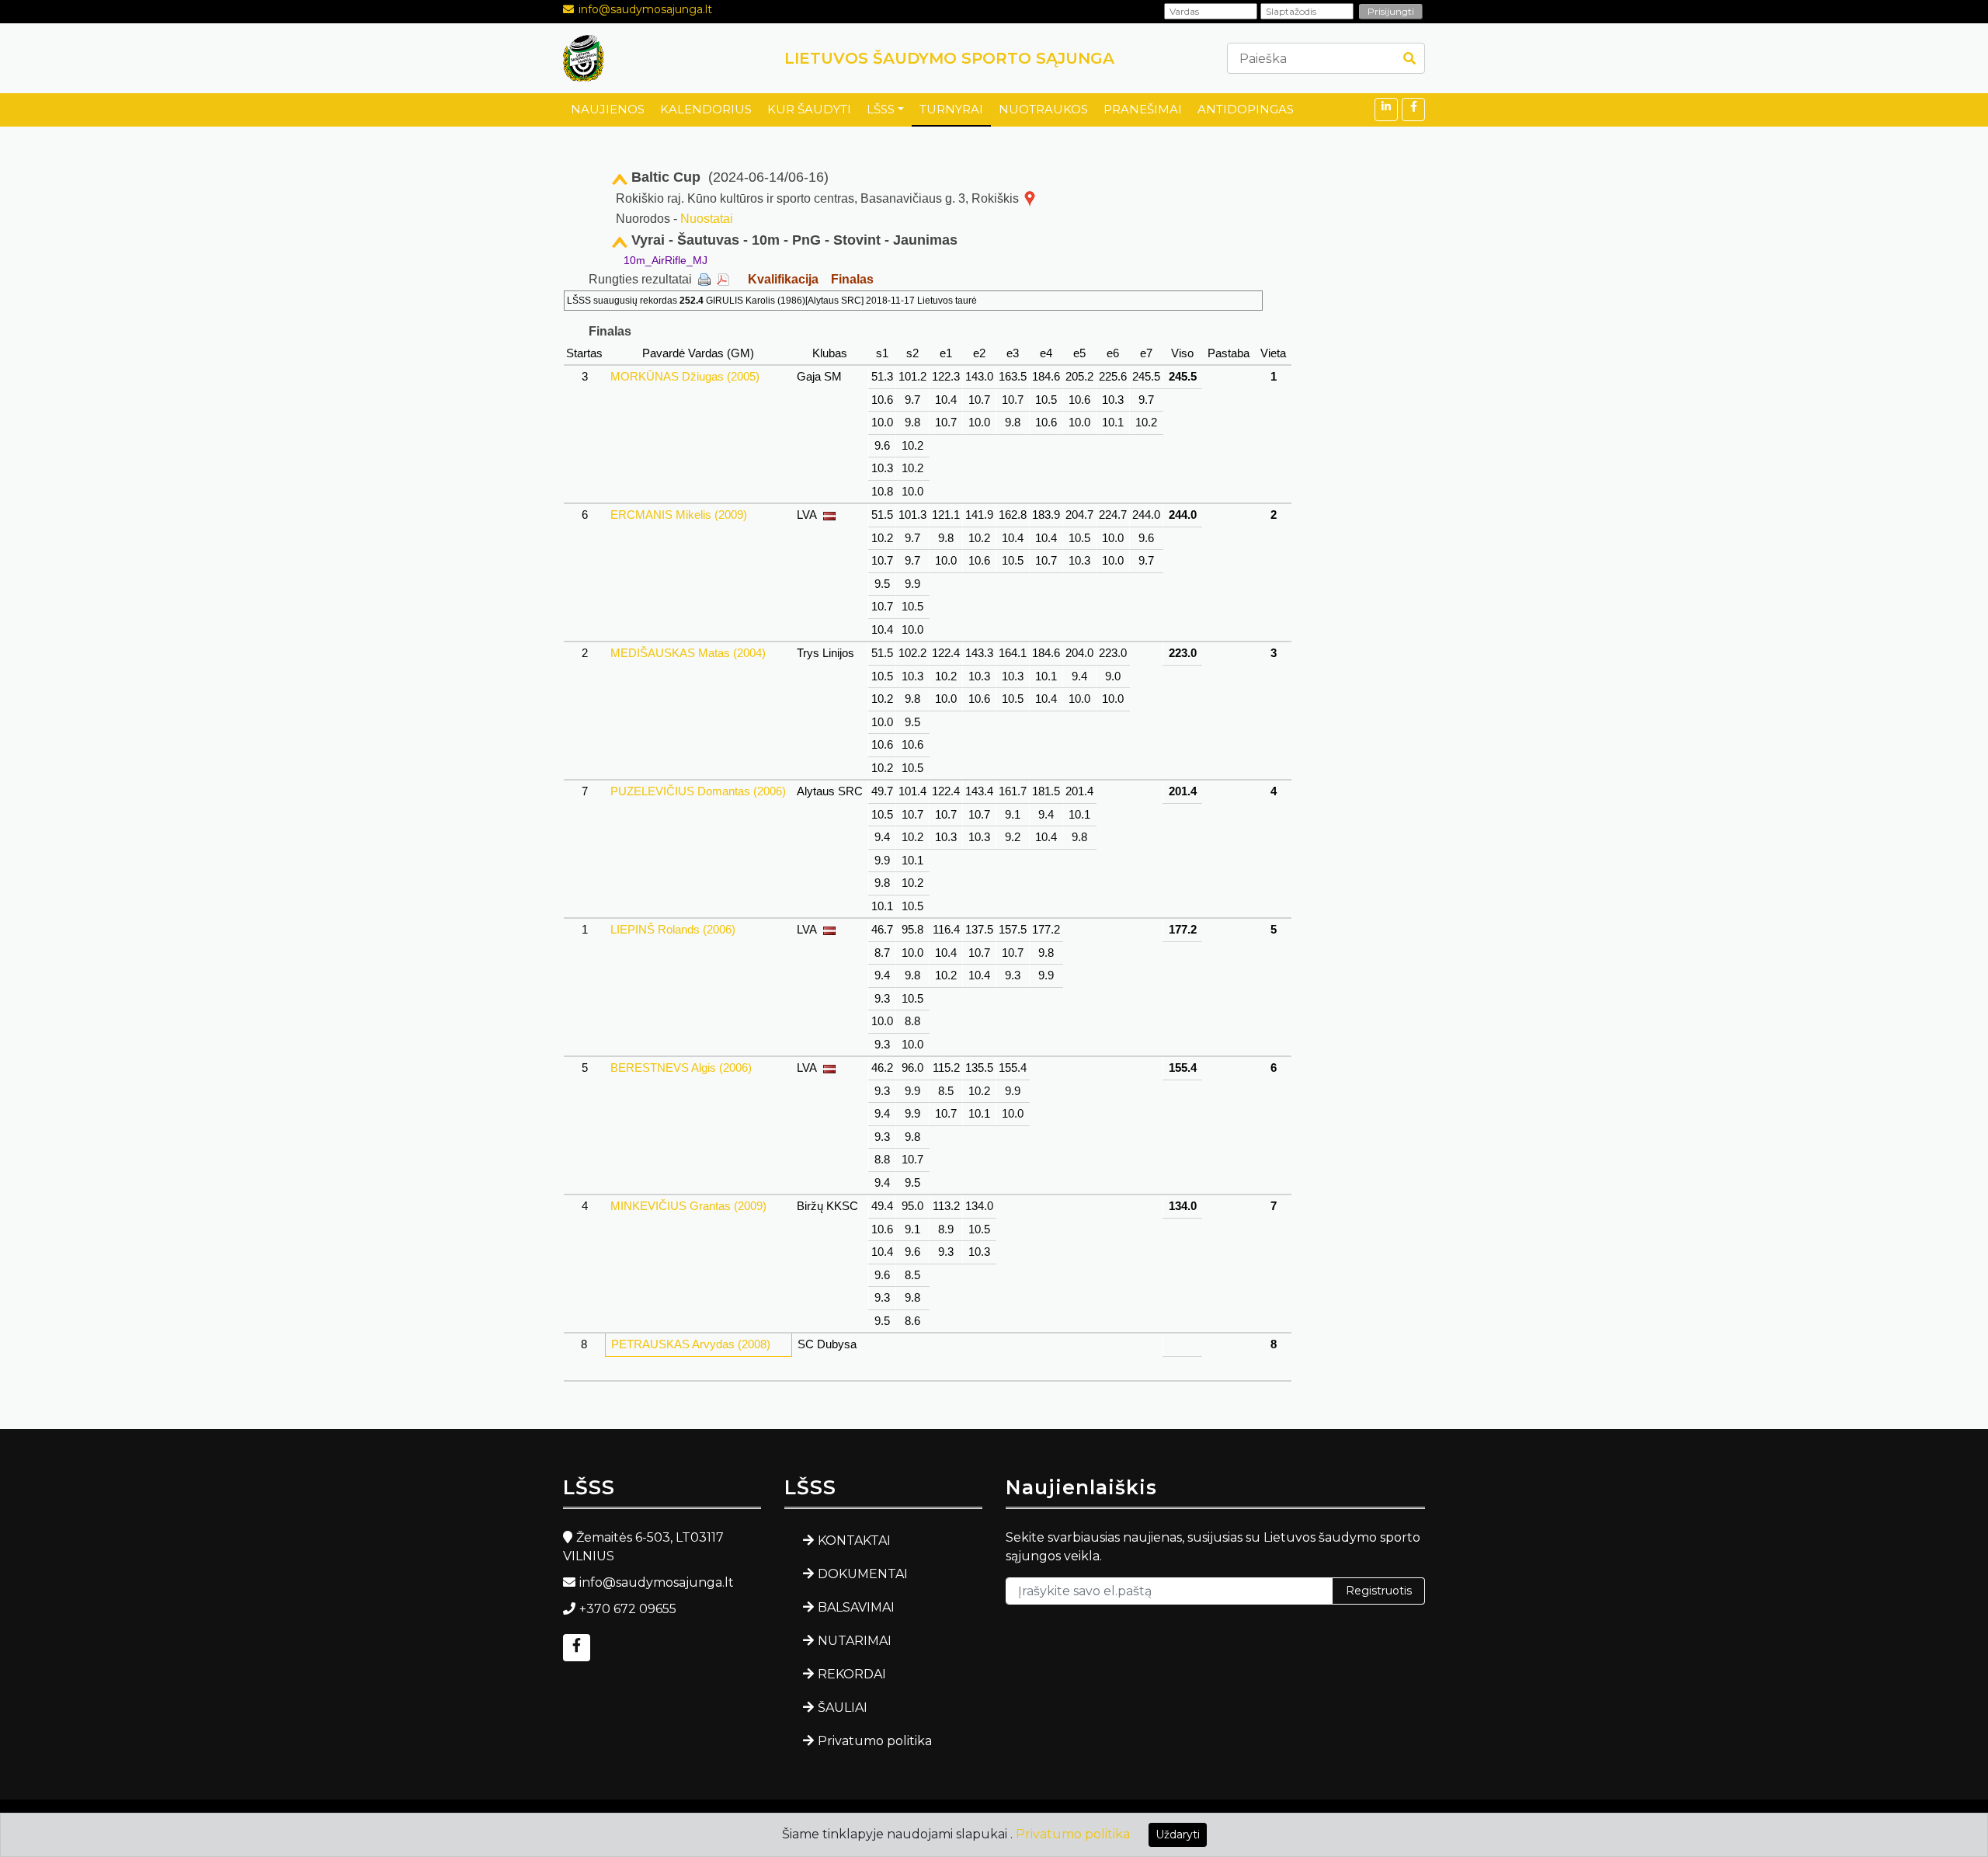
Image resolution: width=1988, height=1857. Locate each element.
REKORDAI (852, 1674)
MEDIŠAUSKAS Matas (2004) (688, 653)
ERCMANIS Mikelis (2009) (679, 515)
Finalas (852, 279)
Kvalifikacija (783, 279)
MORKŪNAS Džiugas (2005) (685, 376)
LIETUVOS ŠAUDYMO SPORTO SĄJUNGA (949, 58)
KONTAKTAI (854, 1541)
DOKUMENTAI (863, 1574)
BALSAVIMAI (856, 1607)
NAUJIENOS (608, 109)
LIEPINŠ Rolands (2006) (673, 929)
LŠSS (881, 109)
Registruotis (1379, 1591)
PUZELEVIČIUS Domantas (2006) (698, 791)
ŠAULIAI (843, 1707)
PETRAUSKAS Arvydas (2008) (691, 1344)
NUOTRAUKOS (1043, 109)
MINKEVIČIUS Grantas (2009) (688, 1206)
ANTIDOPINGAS (1246, 109)
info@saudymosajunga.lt (645, 9)
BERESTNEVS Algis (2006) (681, 1068)
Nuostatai (707, 219)
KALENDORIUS (706, 109)
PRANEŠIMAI (1143, 109)
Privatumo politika (875, 1741)
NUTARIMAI (855, 1641)
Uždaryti (1178, 1834)
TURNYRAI (951, 109)
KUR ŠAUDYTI (809, 109)
